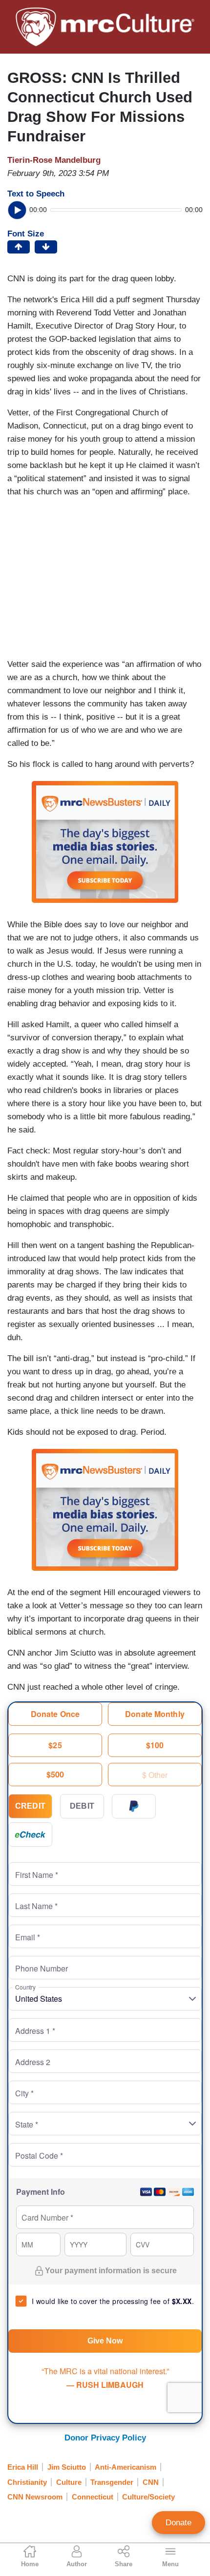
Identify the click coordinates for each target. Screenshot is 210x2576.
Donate (178, 2523)
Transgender (112, 2482)
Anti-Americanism (126, 2467)
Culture (69, 2482)
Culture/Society (148, 2497)
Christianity (27, 2482)
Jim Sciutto (67, 2467)
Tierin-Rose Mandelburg (54, 160)
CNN (151, 2482)
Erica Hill (23, 2467)
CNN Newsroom (35, 2497)
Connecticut (93, 2497)
